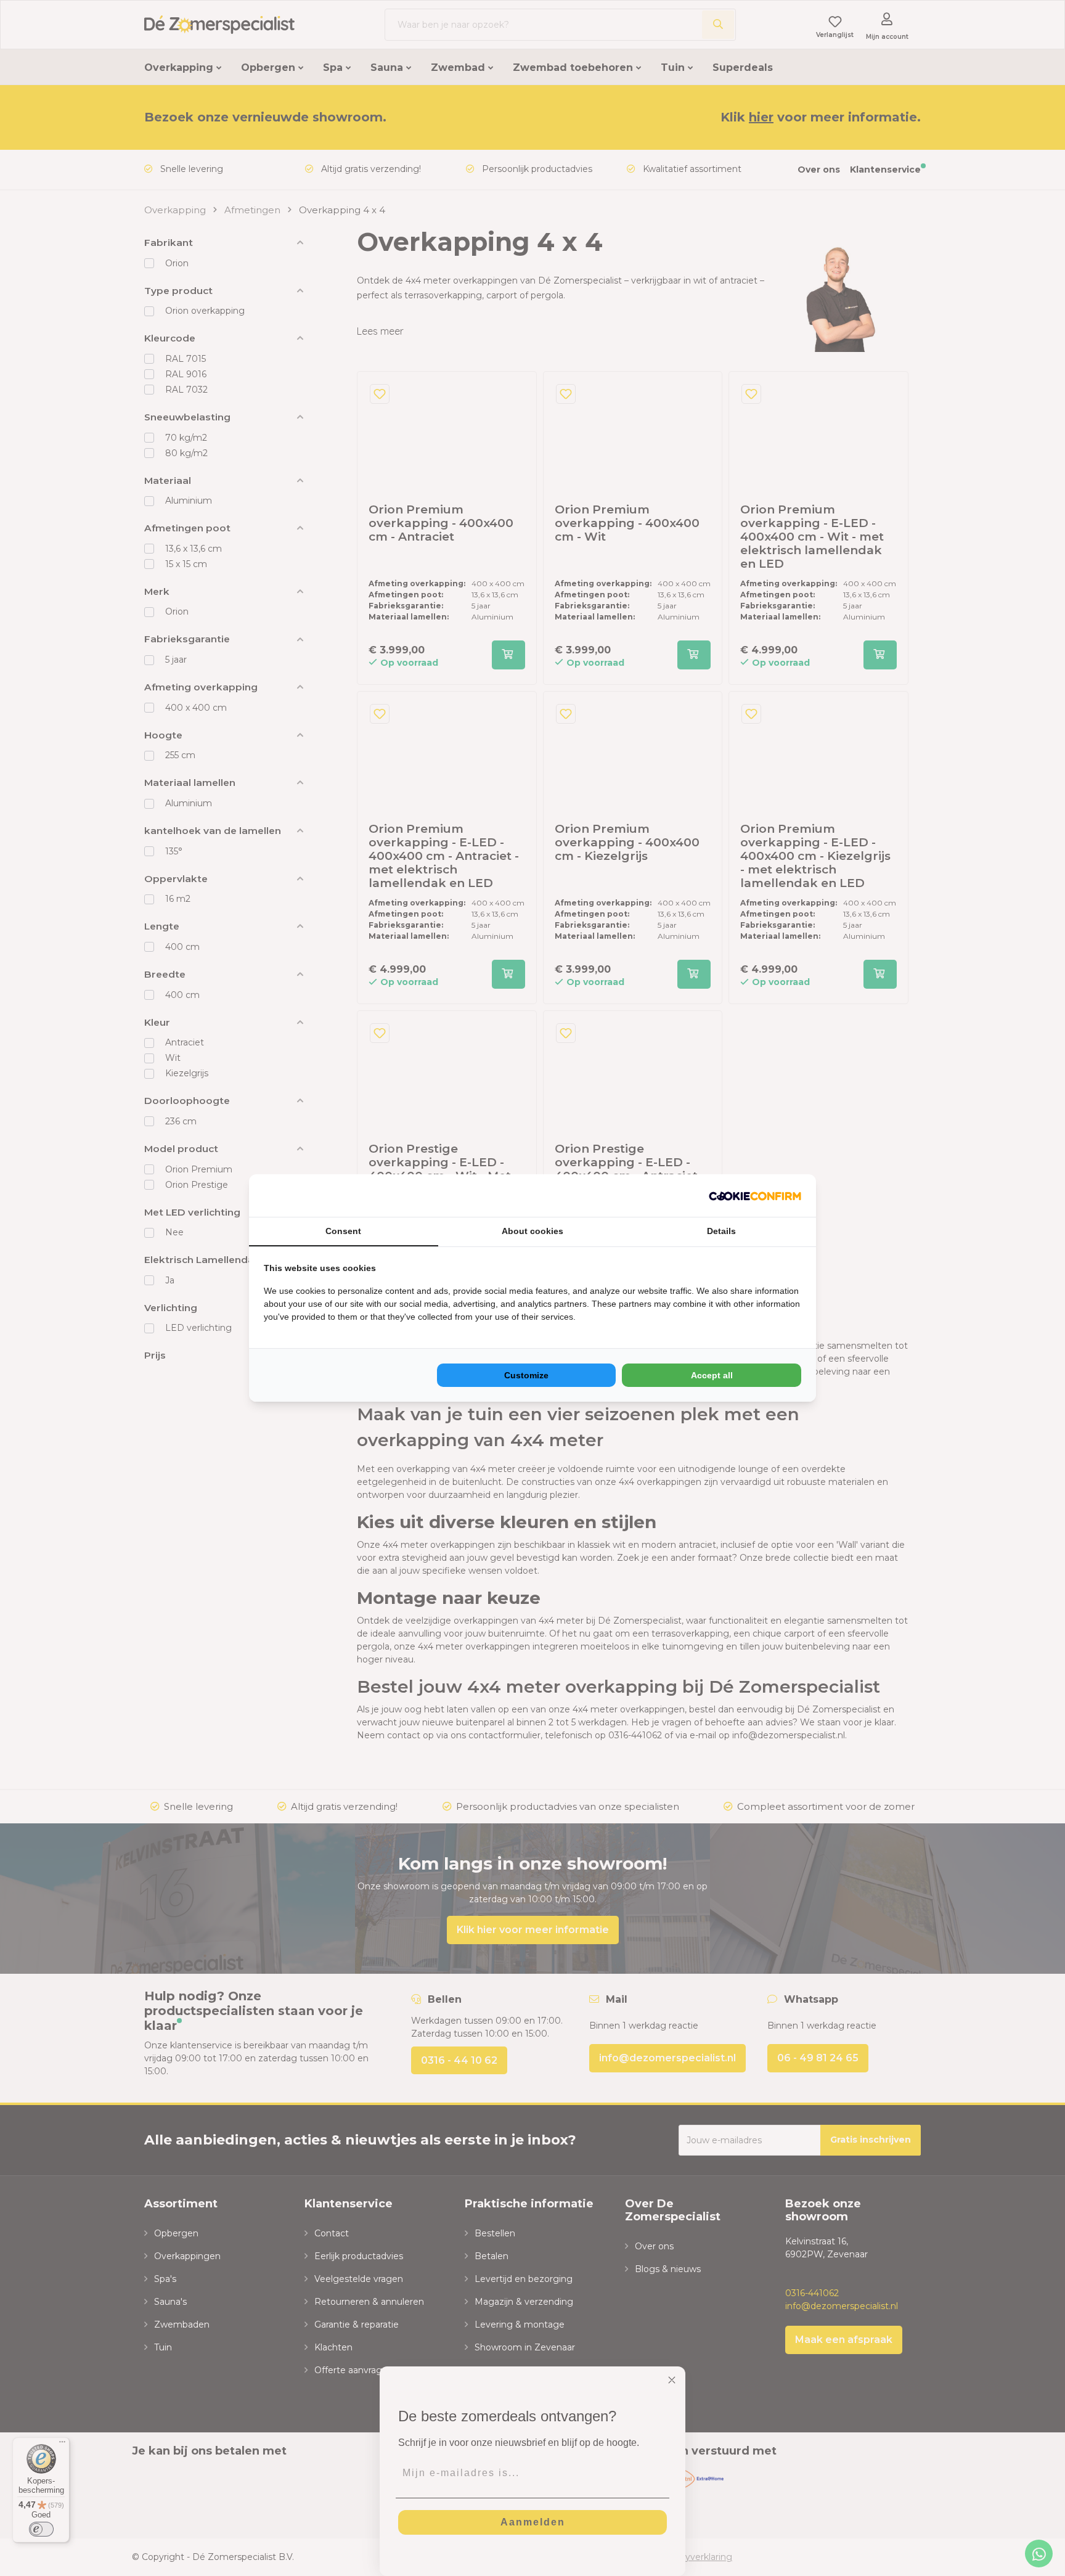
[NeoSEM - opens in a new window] (755, 1196)
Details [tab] (721, 1231)
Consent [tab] (343, 1231)
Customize (526, 1375)
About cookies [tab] (532, 1231)
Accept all (712, 1375)
